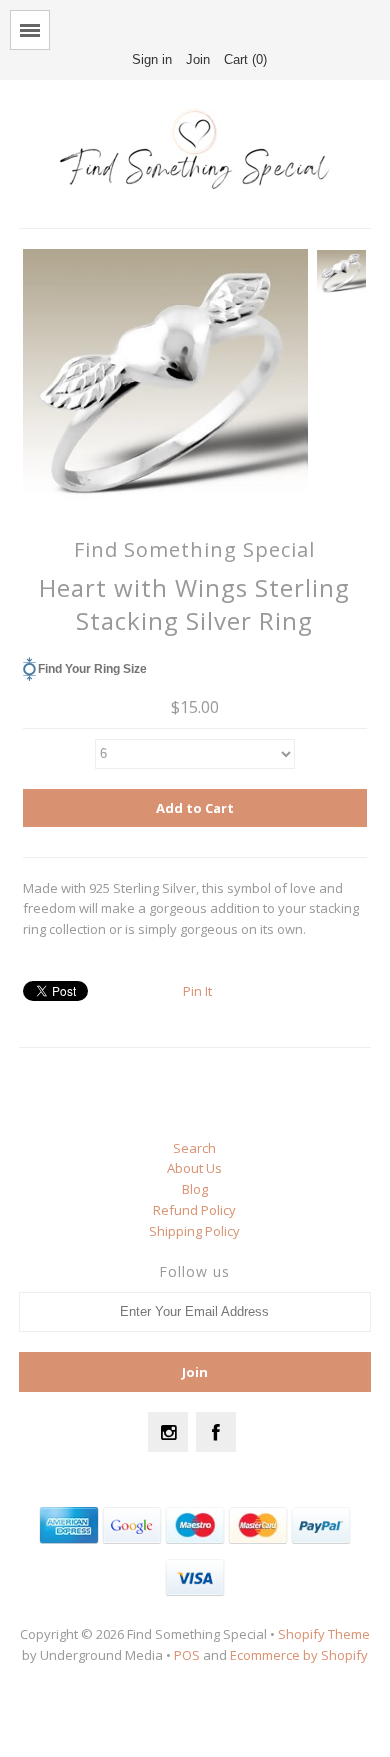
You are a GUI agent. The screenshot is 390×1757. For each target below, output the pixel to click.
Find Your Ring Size (92, 669)
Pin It (197, 991)
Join (198, 59)
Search (194, 1148)
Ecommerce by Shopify (299, 1655)
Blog (195, 1189)
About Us (194, 1168)
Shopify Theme (324, 1634)
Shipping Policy (194, 1231)
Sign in (152, 59)
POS (187, 1655)
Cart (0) (245, 59)
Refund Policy (194, 1210)
